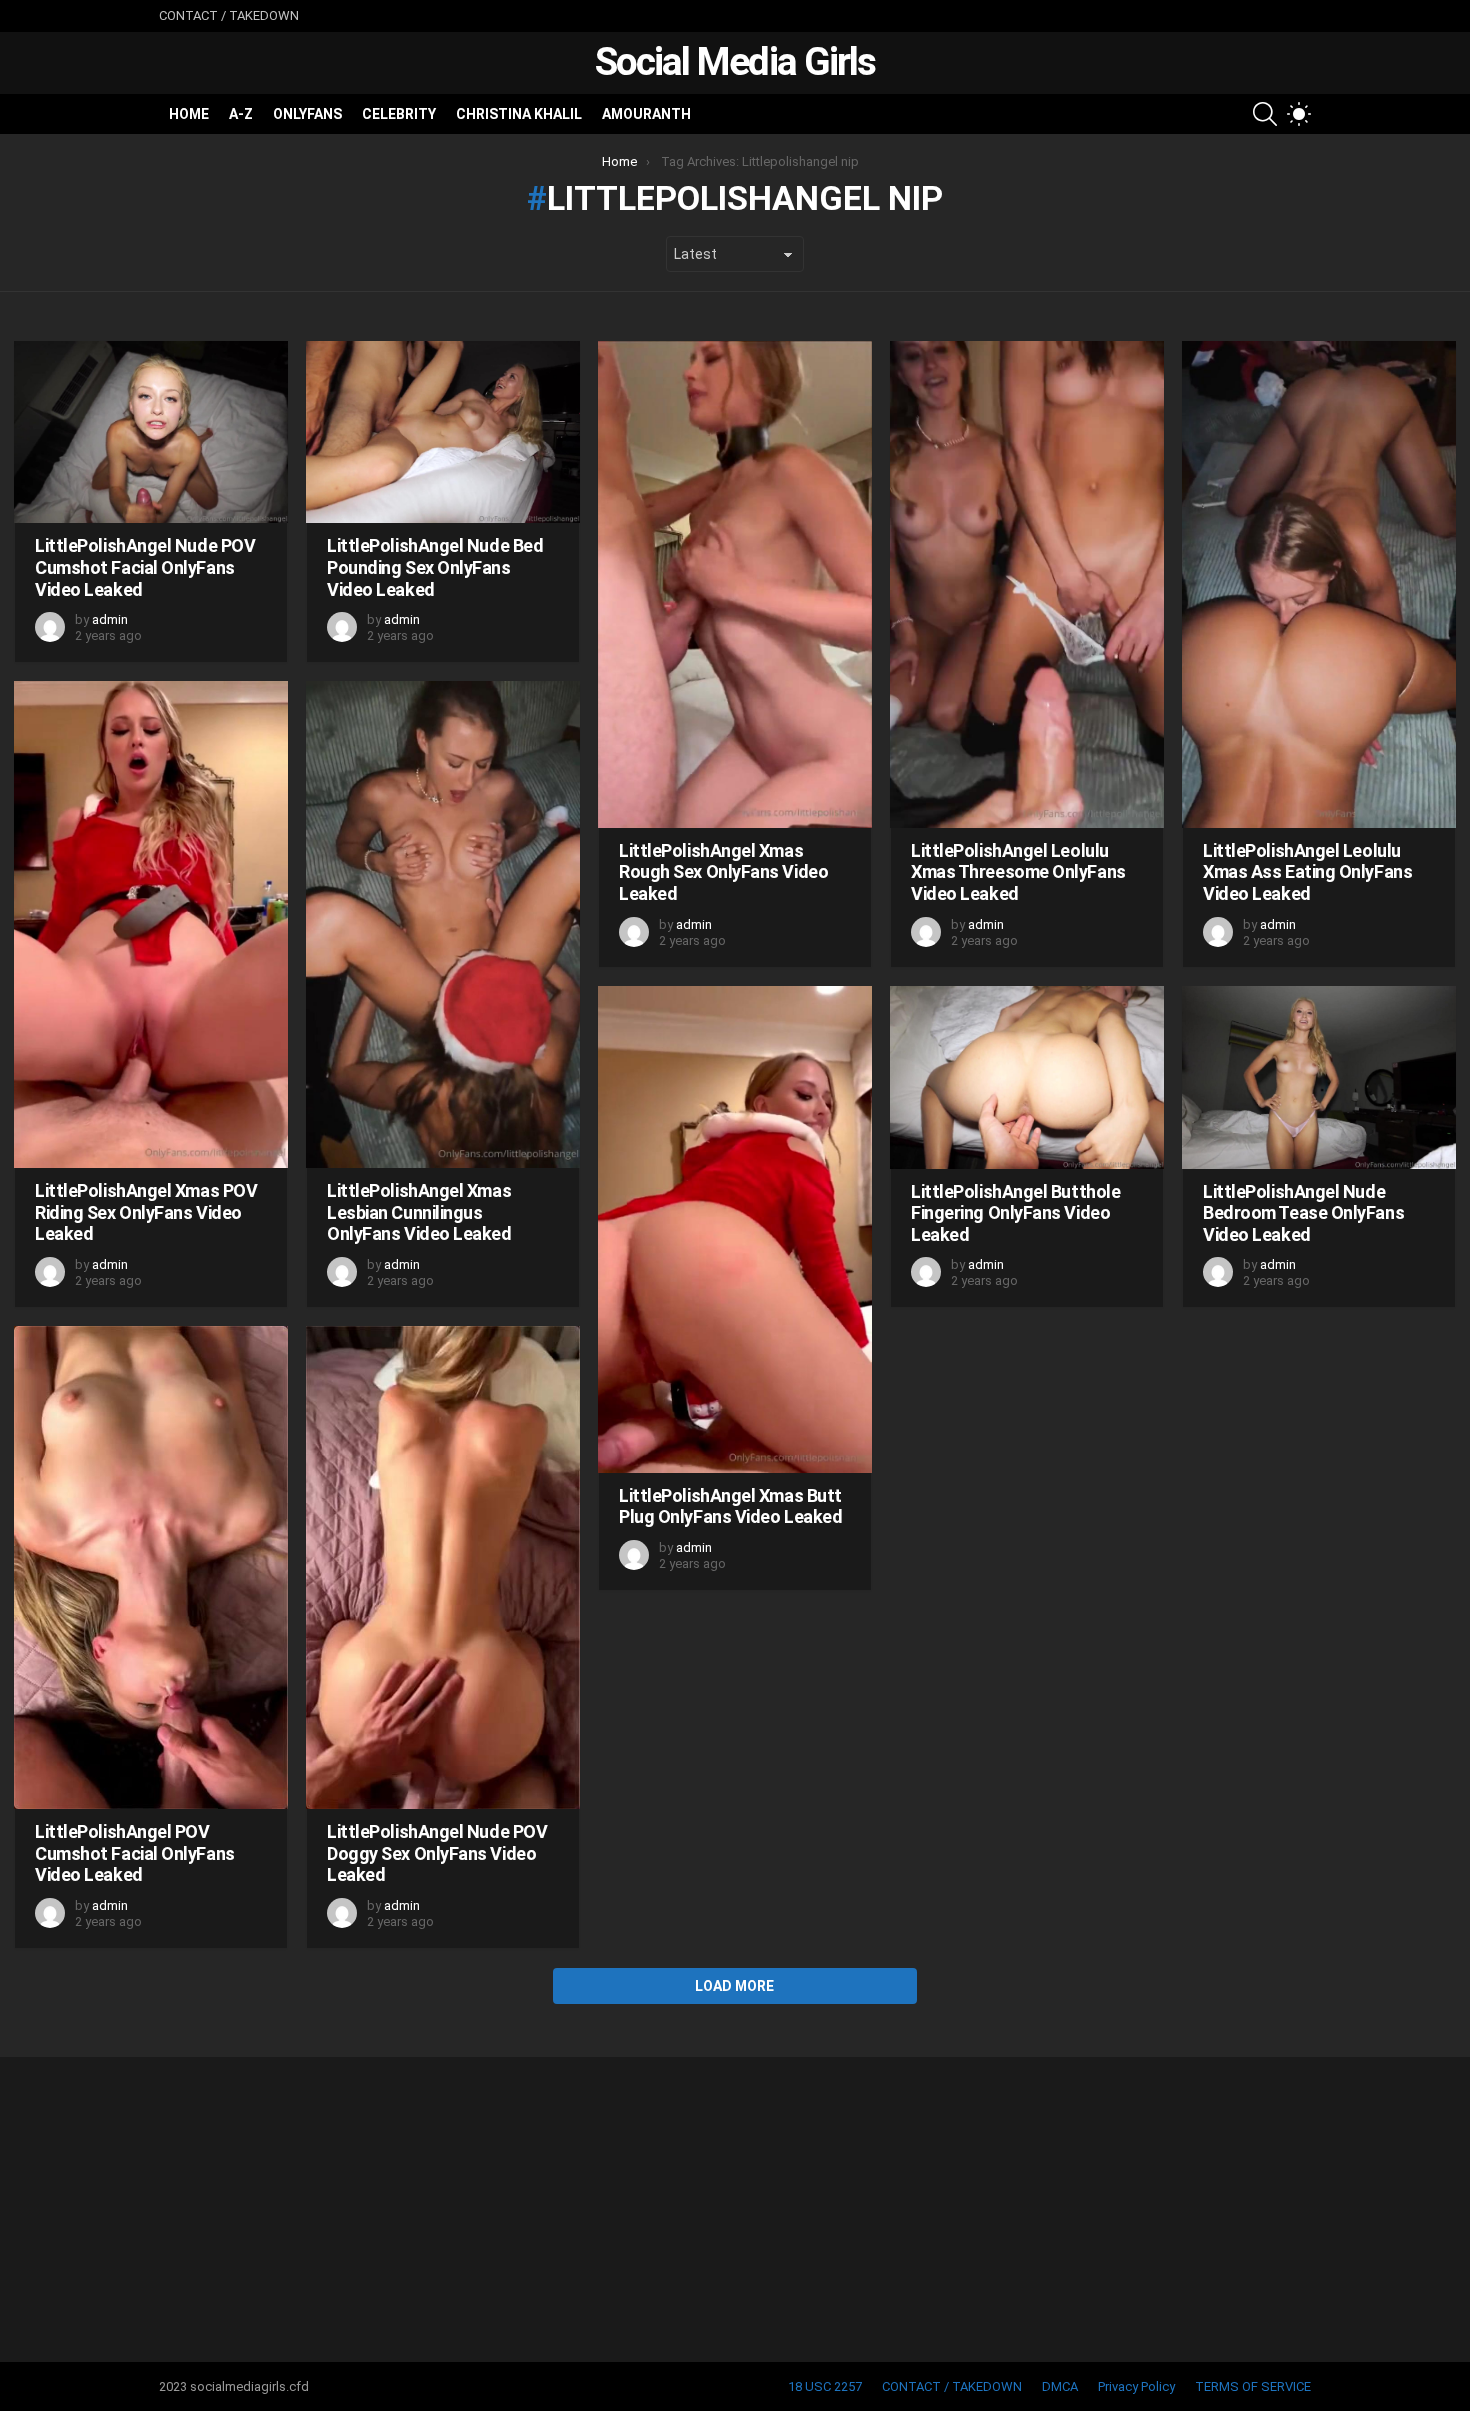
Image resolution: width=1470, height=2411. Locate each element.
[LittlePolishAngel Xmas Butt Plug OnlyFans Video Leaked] (735, 1229)
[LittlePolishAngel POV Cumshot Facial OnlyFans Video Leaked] (151, 1567)
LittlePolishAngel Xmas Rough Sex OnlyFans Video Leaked (723, 872)
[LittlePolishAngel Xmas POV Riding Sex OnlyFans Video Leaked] (151, 924)
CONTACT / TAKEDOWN (229, 15)
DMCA (1060, 2386)
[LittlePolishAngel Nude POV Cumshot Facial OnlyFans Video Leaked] (151, 432)
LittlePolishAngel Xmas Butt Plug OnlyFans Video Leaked (730, 1506)
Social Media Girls (735, 62)
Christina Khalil (519, 114)
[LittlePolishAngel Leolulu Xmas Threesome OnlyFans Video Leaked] (1027, 584)
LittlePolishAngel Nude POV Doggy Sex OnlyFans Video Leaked (437, 1853)
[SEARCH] (1265, 114)
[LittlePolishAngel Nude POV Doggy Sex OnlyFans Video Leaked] (443, 1567)
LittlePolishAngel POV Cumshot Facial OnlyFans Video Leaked (135, 1853)
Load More (734, 1986)
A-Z (241, 114)
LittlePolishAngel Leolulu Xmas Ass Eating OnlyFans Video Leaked (1307, 872)
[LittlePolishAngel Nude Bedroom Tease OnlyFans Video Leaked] (1319, 1077)
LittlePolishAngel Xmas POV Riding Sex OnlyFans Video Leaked (146, 1212)
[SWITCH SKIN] (1299, 114)
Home (189, 114)
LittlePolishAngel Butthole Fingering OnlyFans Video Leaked (1015, 1213)
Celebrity (399, 114)
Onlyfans (307, 114)
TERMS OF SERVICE (1253, 2386)
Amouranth (646, 114)
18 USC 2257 (825, 2386)
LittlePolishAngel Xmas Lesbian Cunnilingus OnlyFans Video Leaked (419, 1212)
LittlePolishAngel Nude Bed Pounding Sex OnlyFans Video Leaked (435, 567)
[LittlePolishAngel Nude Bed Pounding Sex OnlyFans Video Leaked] (443, 432)
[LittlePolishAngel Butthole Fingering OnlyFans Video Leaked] (1027, 1077)
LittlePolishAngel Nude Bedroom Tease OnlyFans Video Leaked (1303, 1213)
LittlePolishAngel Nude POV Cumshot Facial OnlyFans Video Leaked (145, 567)
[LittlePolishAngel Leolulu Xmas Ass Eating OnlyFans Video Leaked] (1319, 584)
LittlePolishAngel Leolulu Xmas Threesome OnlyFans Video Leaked (1018, 872)
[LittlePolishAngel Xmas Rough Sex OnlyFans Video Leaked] (735, 584)
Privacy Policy (1136, 2386)
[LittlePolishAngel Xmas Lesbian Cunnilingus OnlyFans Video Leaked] (443, 924)
